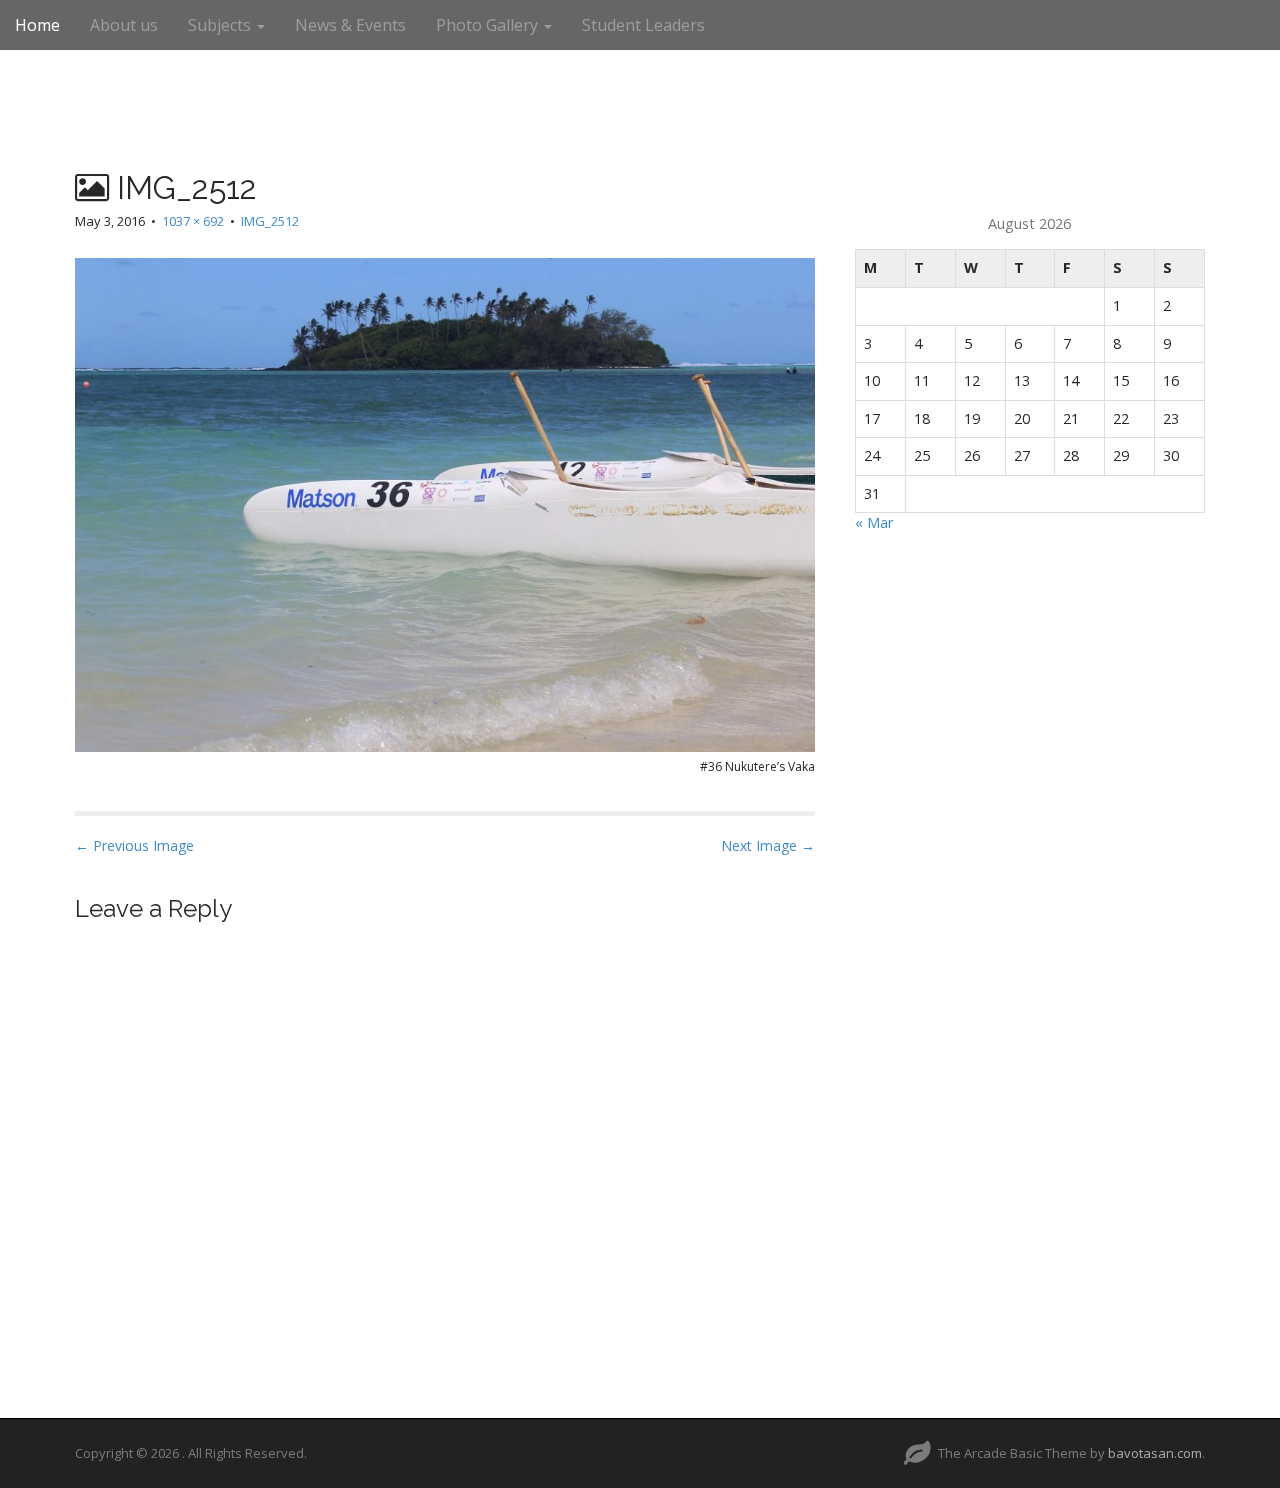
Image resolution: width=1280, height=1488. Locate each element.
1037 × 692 (193, 221)
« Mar (874, 522)
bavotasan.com (1155, 1453)
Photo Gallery (489, 25)
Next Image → (768, 845)
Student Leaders (643, 25)
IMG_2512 (270, 221)
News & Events (350, 25)
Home (37, 25)
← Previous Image (134, 845)
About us (124, 25)
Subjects (221, 25)
